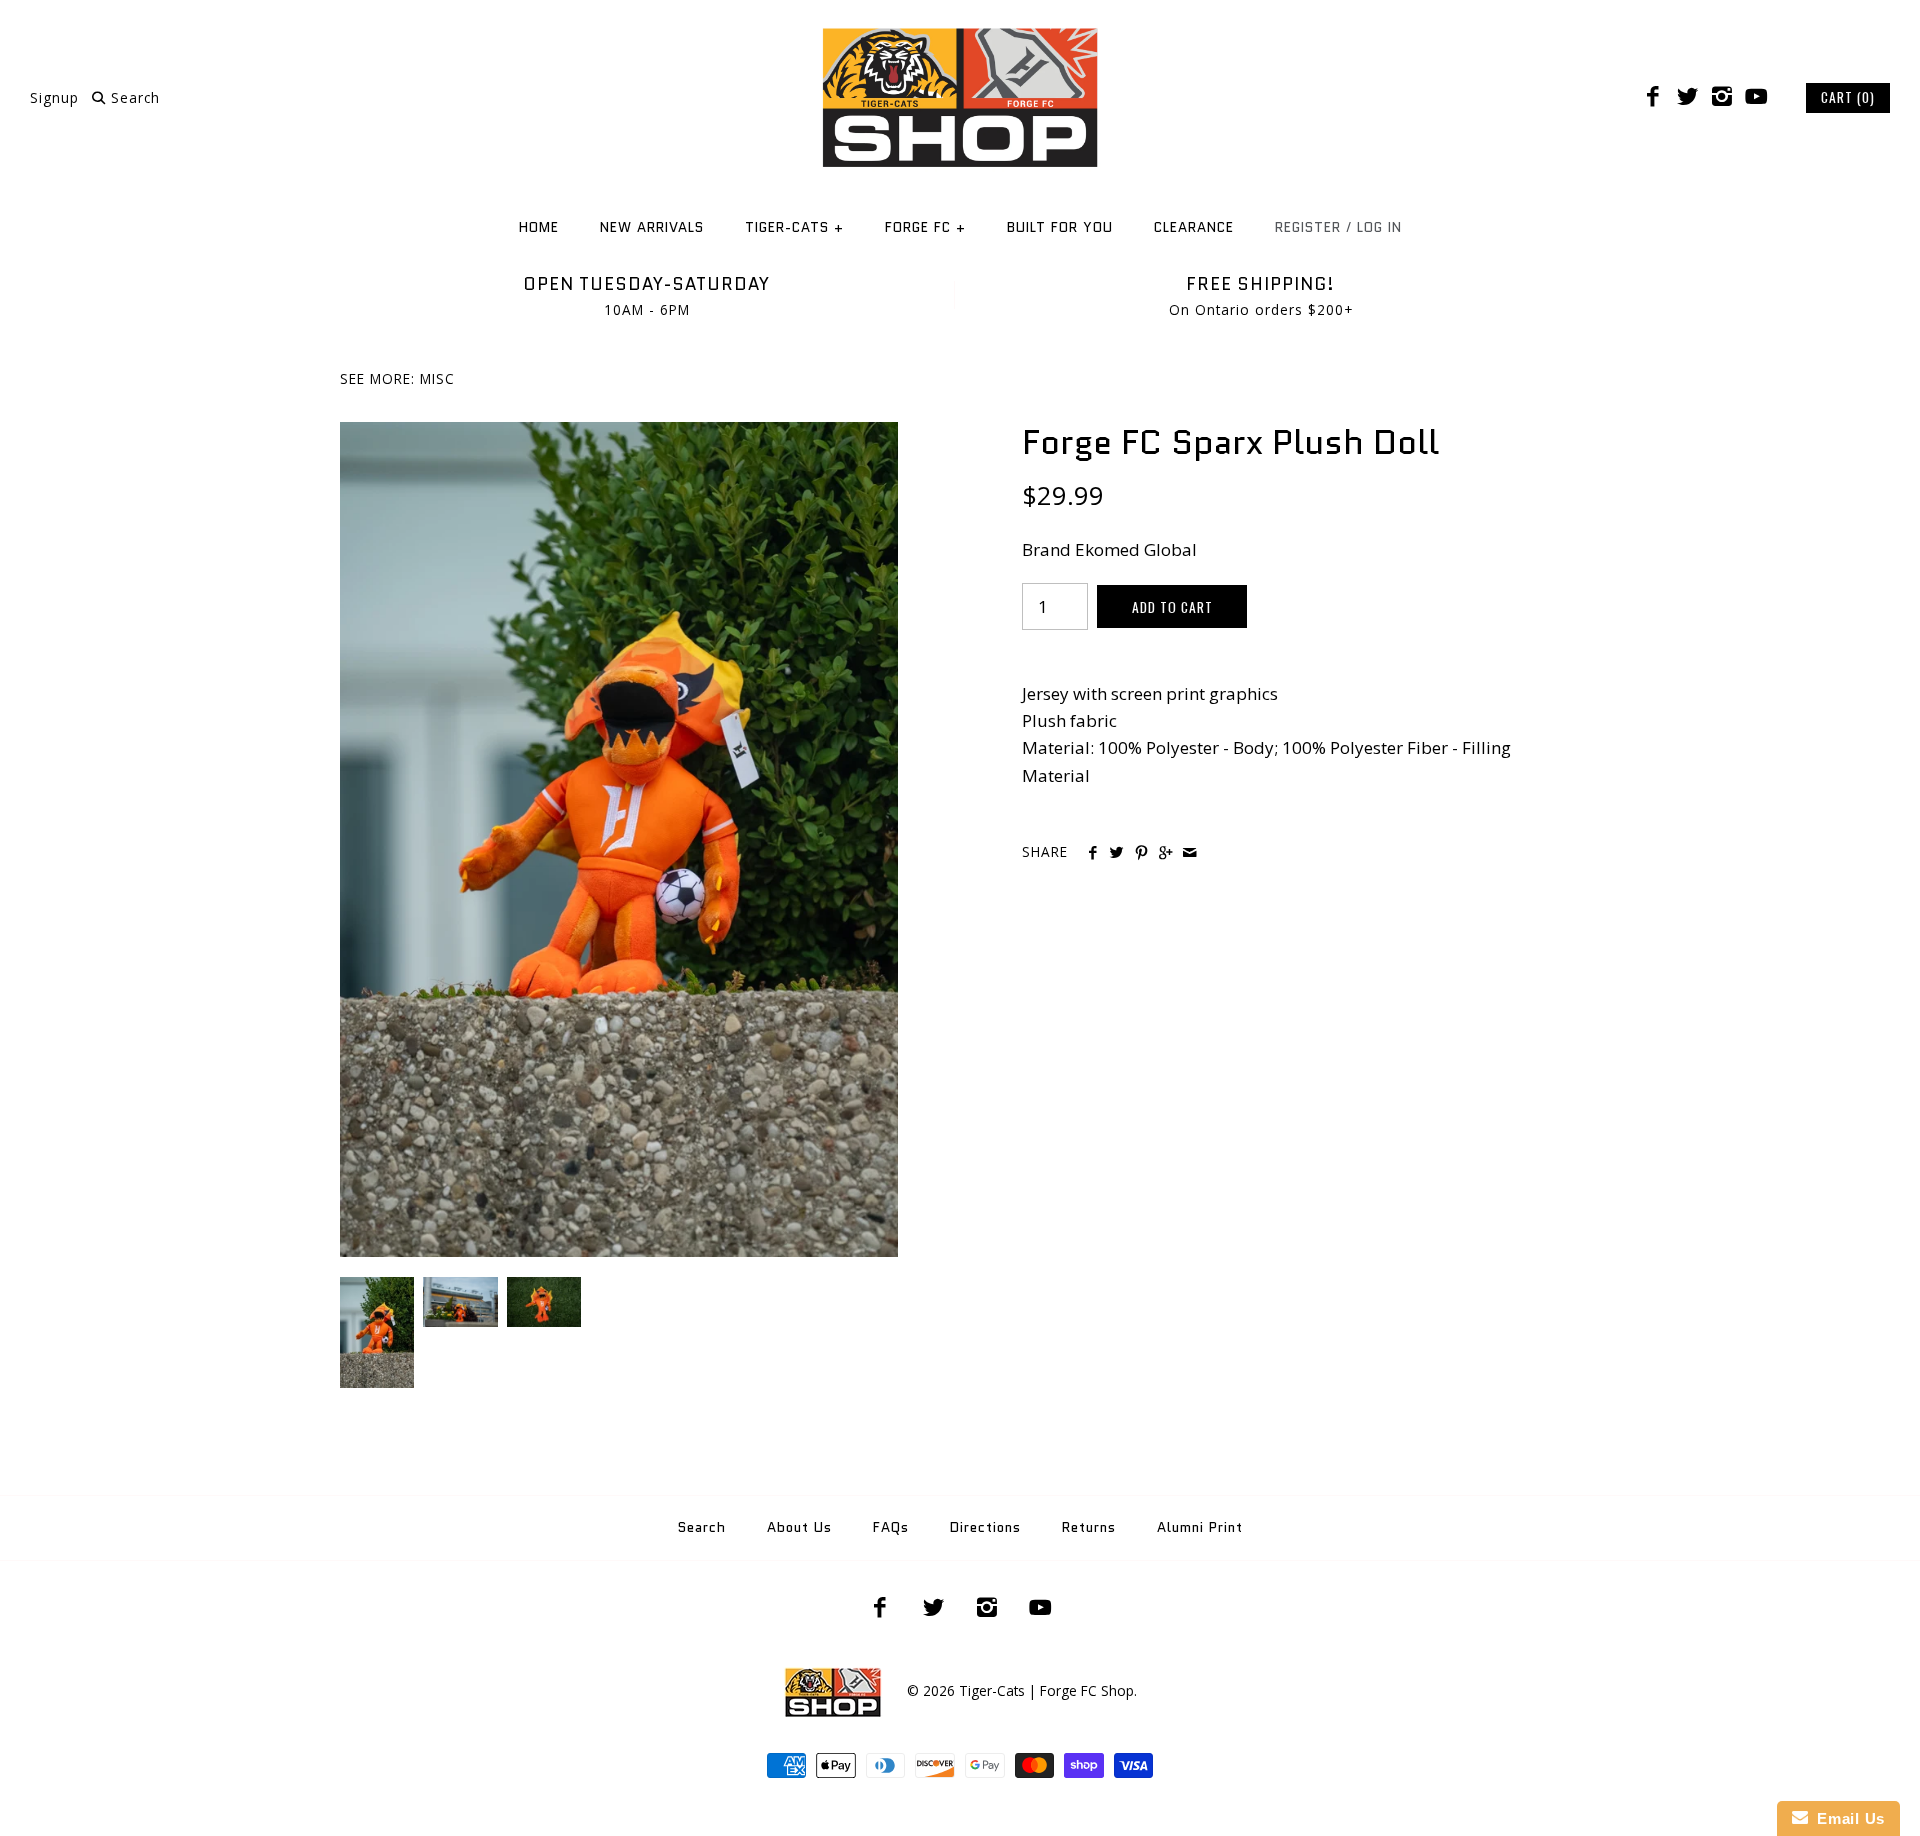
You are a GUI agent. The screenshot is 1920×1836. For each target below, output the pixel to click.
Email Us (1846, 1818)
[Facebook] (1653, 97)
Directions (985, 1527)
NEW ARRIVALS (652, 227)
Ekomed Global (1136, 549)
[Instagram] (1722, 97)
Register (1308, 227)
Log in (1379, 227)
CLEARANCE (1194, 227)
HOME (539, 227)
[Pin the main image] (1141, 853)
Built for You (1060, 227)
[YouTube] (1756, 97)
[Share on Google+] (1165, 853)
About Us (799, 1527)
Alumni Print (1200, 1527)
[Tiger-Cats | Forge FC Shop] (960, 33)
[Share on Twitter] (1116, 853)
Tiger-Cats (794, 227)
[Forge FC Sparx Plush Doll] (619, 435)
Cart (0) (1848, 97)
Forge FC (925, 227)
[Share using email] (1189, 853)
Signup (54, 97)
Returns (1089, 1527)
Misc (437, 378)
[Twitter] (1687, 97)
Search (702, 1527)
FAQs (891, 1527)
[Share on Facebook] (1092, 853)
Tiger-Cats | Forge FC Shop (1046, 1690)
